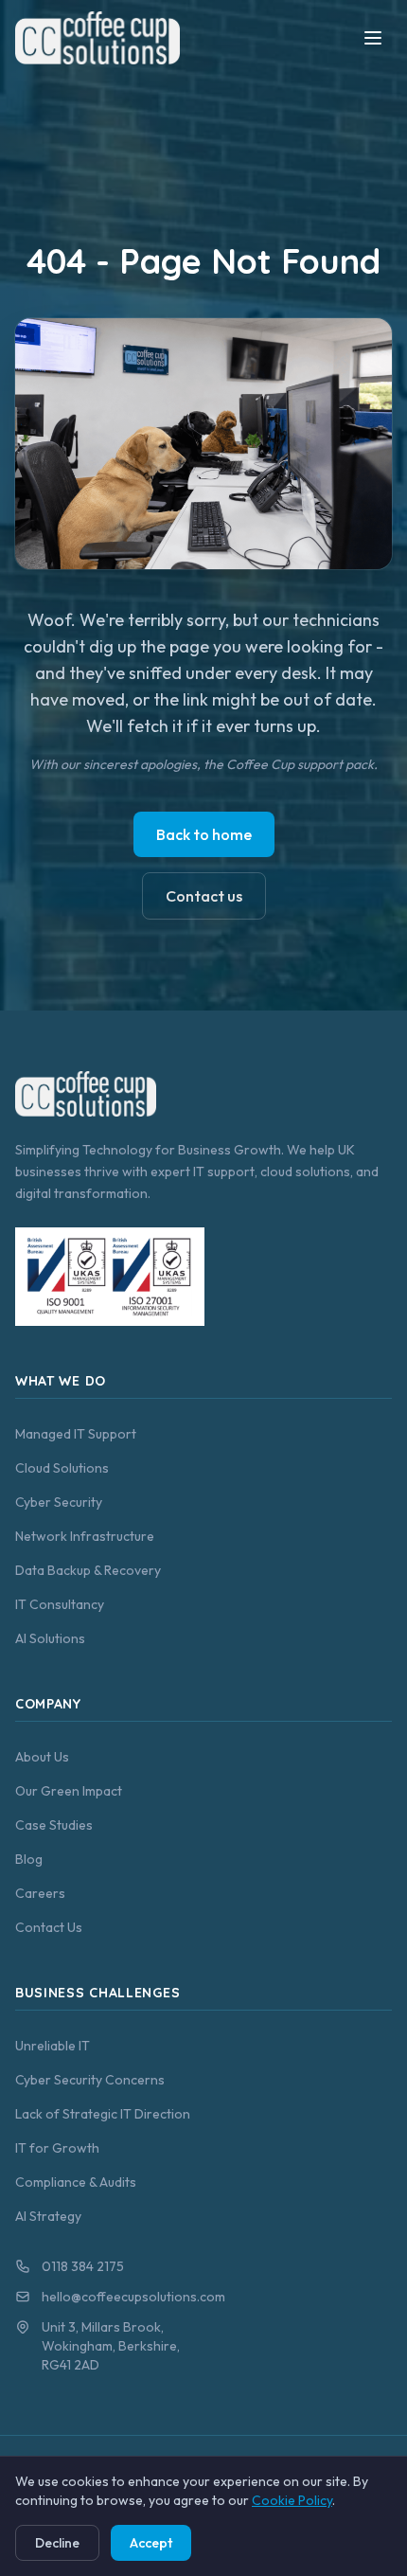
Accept (151, 2543)
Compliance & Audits (76, 2182)
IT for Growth (57, 2148)
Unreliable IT (53, 2046)
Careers (40, 1893)
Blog (29, 1859)
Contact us (204, 896)
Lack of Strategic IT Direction (103, 2114)
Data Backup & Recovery (88, 1570)
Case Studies (54, 1825)
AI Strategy (48, 2216)
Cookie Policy (292, 2500)
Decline (57, 2543)
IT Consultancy (60, 1604)
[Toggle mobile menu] (373, 38)
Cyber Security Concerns (90, 2080)
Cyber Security (59, 1502)
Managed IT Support (76, 1434)
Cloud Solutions (62, 1468)
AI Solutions (50, 1638)
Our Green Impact (69, 1791)
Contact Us (49, 1927)
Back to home (204, 834)
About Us (42, 1757)
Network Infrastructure (85, 1536)
